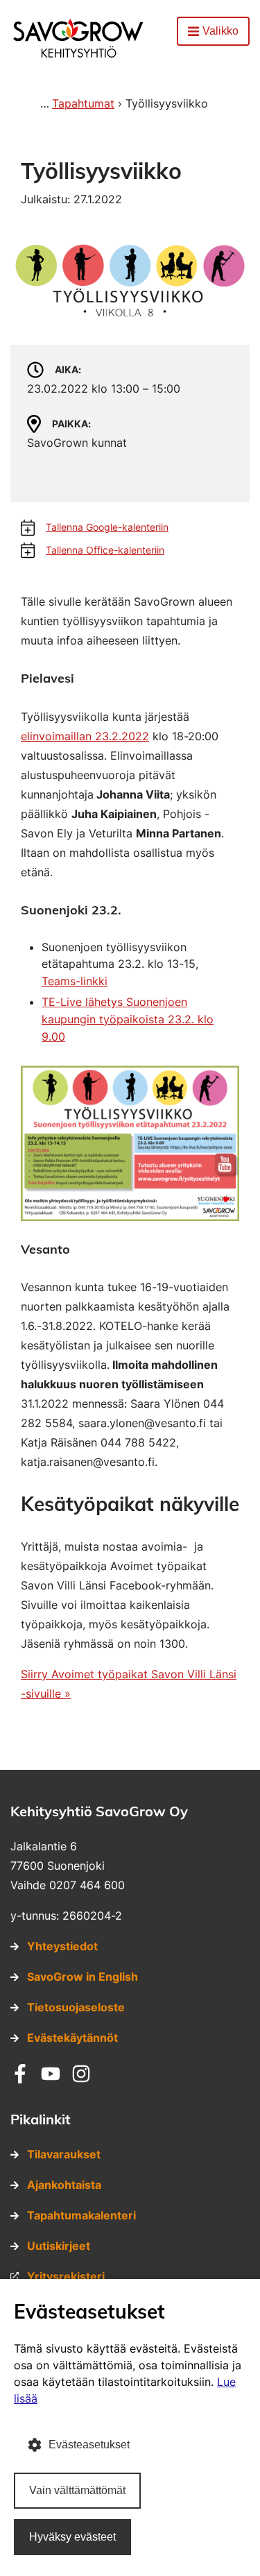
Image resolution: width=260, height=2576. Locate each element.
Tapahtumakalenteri (81, 2215)
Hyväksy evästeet (72, 2537)
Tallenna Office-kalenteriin (105, 550)
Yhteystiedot (62, 1946)
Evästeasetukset (89, 2445)
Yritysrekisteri (66, 2276)
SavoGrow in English (83, 1977)
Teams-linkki (75, 981)
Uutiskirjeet (59, 2246)
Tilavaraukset (64, 2154)
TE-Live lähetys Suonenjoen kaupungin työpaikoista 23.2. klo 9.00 (128, 1019)
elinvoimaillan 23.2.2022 (85, 736)
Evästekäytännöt (72, 2038)
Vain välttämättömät (77, 2490)
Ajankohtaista (64, 2185)
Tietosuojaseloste (76, 2007)
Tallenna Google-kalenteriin (107, 527)
